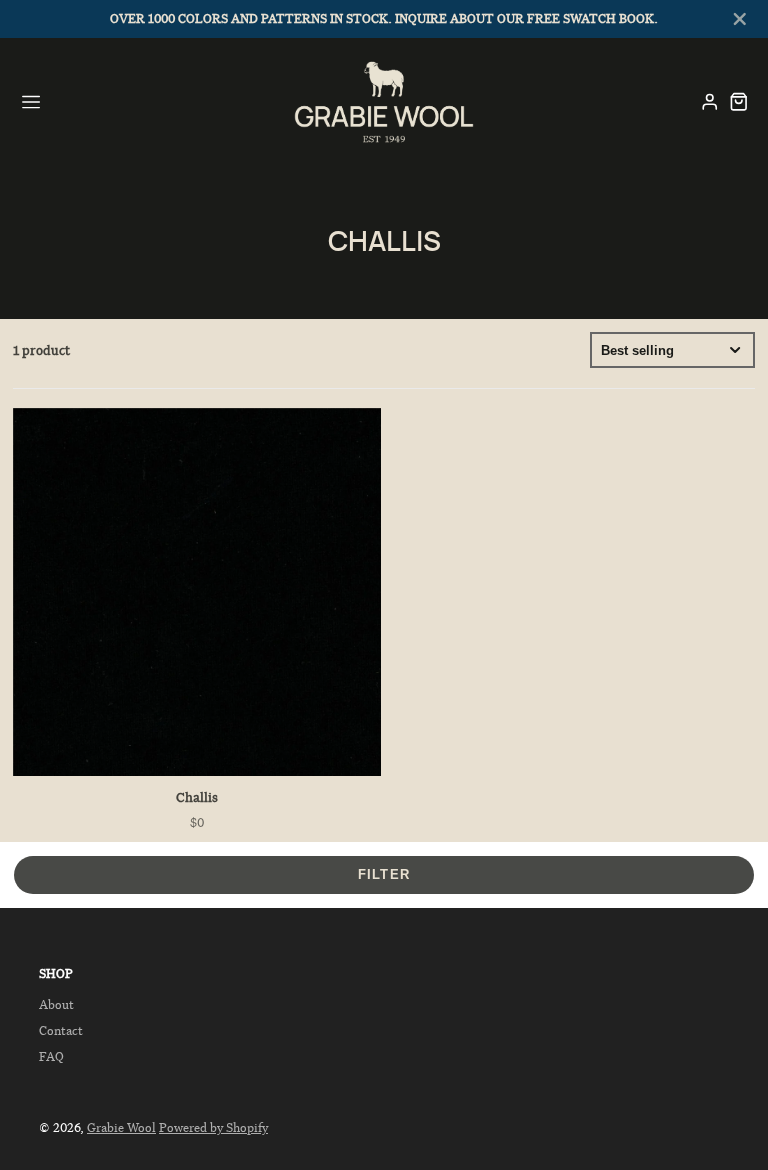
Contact (61, 1030)
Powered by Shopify (213, 1127)
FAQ (51, 1056)
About (56, 1004)
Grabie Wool (121, 1127)
